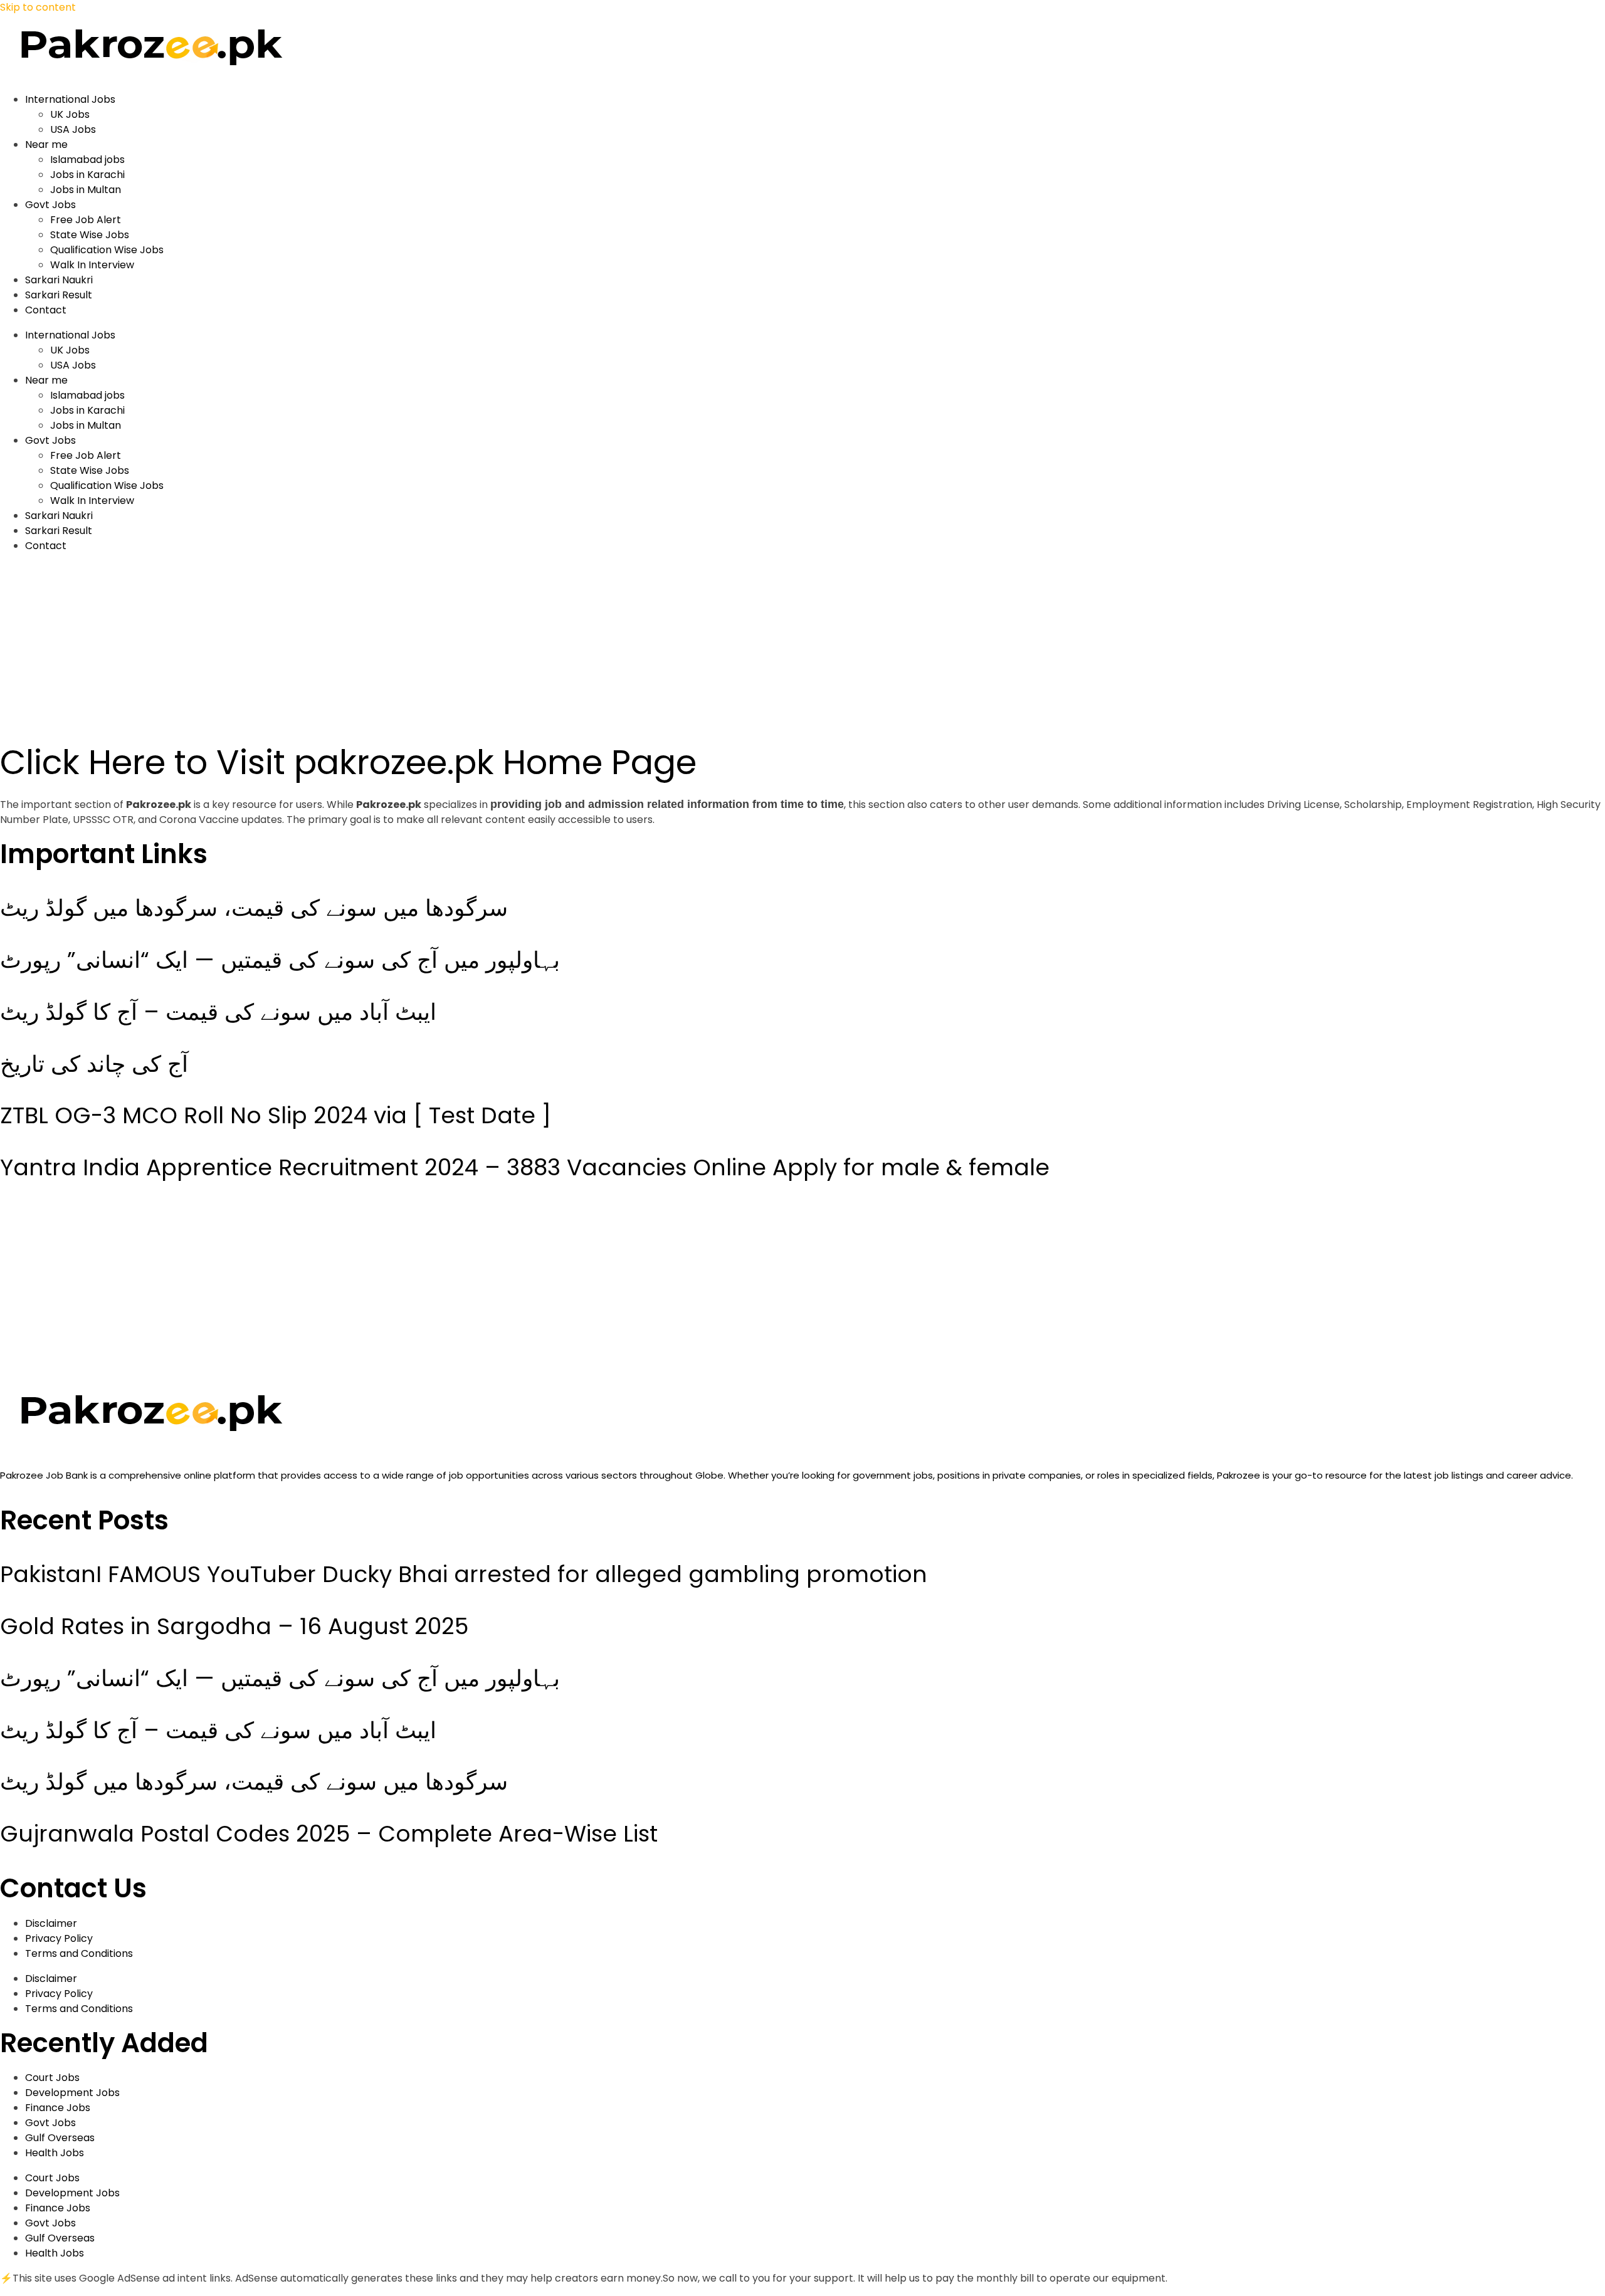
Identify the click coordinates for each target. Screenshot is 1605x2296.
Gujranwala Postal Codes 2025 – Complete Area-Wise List (329, 1834)
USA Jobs (73, 129)
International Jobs (70, 99)
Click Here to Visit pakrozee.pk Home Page (348, 762)
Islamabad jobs (87, 160)
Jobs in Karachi (87, 175)
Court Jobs (52, 2078)
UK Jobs (70, 114)
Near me (46, 144)
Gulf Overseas (60, 2138)
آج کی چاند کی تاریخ (94, 1064)
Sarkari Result (59, 295)
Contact (46, 310)
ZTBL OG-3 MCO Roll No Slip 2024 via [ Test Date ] (276, 1115)
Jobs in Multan (86, 190)
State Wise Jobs (90, 235)
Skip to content (38, 7)
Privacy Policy (59, 1938)
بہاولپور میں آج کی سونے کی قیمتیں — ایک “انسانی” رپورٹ (280, 960)
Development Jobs (72, 2093)
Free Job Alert (86, 220)
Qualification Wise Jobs (107, 250)
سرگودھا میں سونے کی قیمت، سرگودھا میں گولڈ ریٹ (254, 908)
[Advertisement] (376, 651)
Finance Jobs (58, 2108)
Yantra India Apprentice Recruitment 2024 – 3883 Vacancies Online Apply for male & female (525, 1167)
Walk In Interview (92, 265)
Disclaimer (51, 1923)
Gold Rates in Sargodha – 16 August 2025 (234, 1626)
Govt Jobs (50, 205)
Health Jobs (55, 2153)
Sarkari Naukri (59, 280)
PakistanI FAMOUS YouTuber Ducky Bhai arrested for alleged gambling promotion (464, 1574)
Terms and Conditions (79, 1953)
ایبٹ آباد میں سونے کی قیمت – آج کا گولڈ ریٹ (218, 1012)
